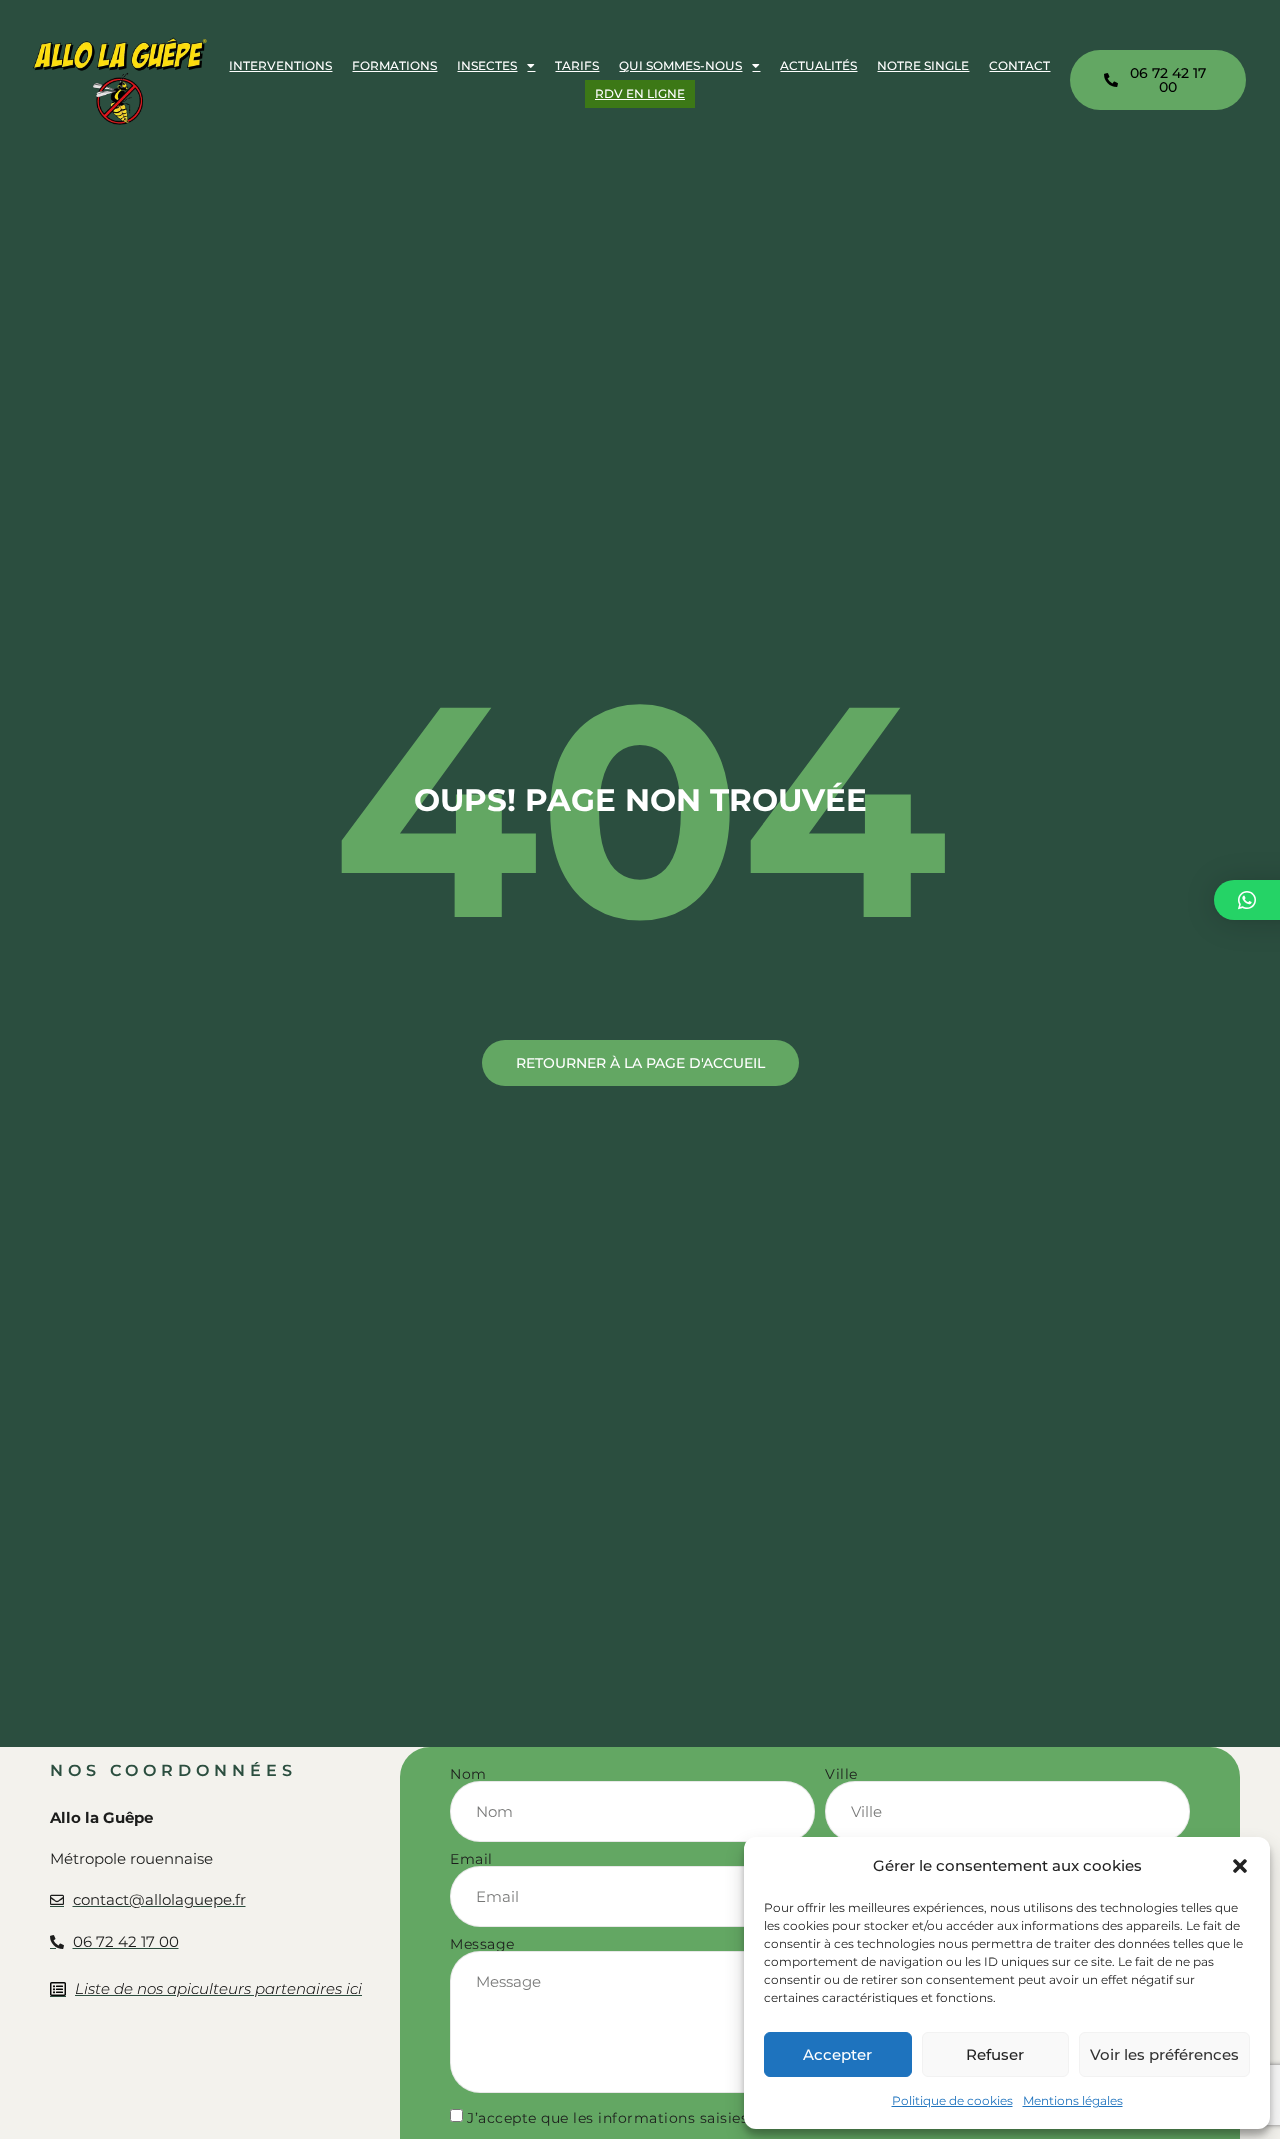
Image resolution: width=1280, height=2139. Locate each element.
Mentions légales (1073, 2100)
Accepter (837, 2054)
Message (482, 1944)
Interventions (280, 65)
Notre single (923, 65)
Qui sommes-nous (680, 65)
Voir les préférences (1164, 2054)
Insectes (487, 65)
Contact (1019, 65)
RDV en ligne (640, 93)
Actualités (818, 65)
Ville (841, 1774)
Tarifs (577, 65)
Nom (468, 1774)
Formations (394, 65)
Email (471, 1859)
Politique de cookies (952, 2100)
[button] (1240, 1866)
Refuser (995, 2054)
